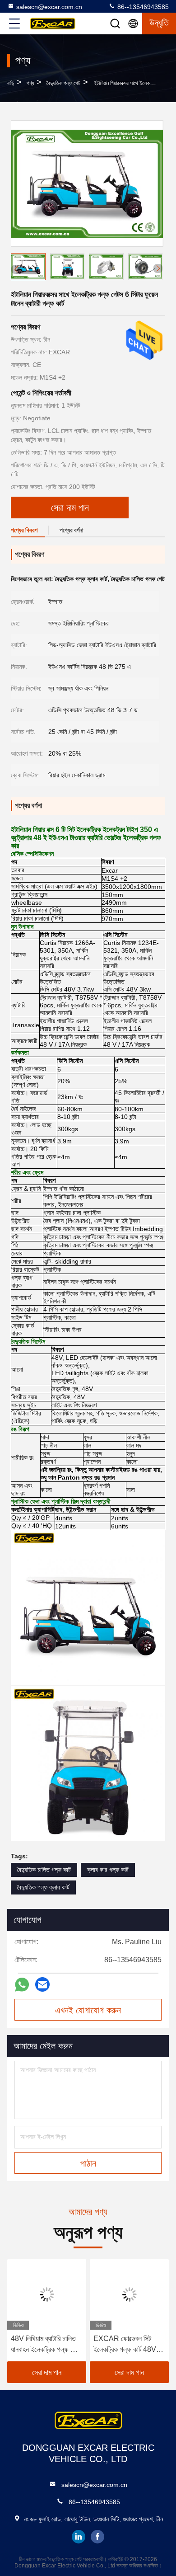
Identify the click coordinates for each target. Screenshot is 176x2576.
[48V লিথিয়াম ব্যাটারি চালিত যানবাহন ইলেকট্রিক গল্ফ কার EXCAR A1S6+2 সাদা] (47, 2294)
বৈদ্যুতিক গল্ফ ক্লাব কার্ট (43, 1887)
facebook (97, 2537)
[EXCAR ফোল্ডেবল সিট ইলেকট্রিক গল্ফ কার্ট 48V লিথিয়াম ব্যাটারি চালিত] (129, 2294)
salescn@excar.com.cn (49, 7)
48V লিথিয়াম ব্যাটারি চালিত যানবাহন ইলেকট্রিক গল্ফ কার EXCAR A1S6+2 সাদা (45, 2345)
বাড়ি (11, 83)
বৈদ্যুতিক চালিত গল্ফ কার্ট (44, 1870)
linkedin (79, 2537)
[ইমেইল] (42, 1984)
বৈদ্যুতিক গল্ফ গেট (63, 83)
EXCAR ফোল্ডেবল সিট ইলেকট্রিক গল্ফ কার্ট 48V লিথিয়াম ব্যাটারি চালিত (125, 2345)
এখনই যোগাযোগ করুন (88, 2010)
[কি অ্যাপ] (22, 1985)
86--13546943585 (142, 7)
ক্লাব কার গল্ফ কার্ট (108, 1870)
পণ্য (30, 83)
